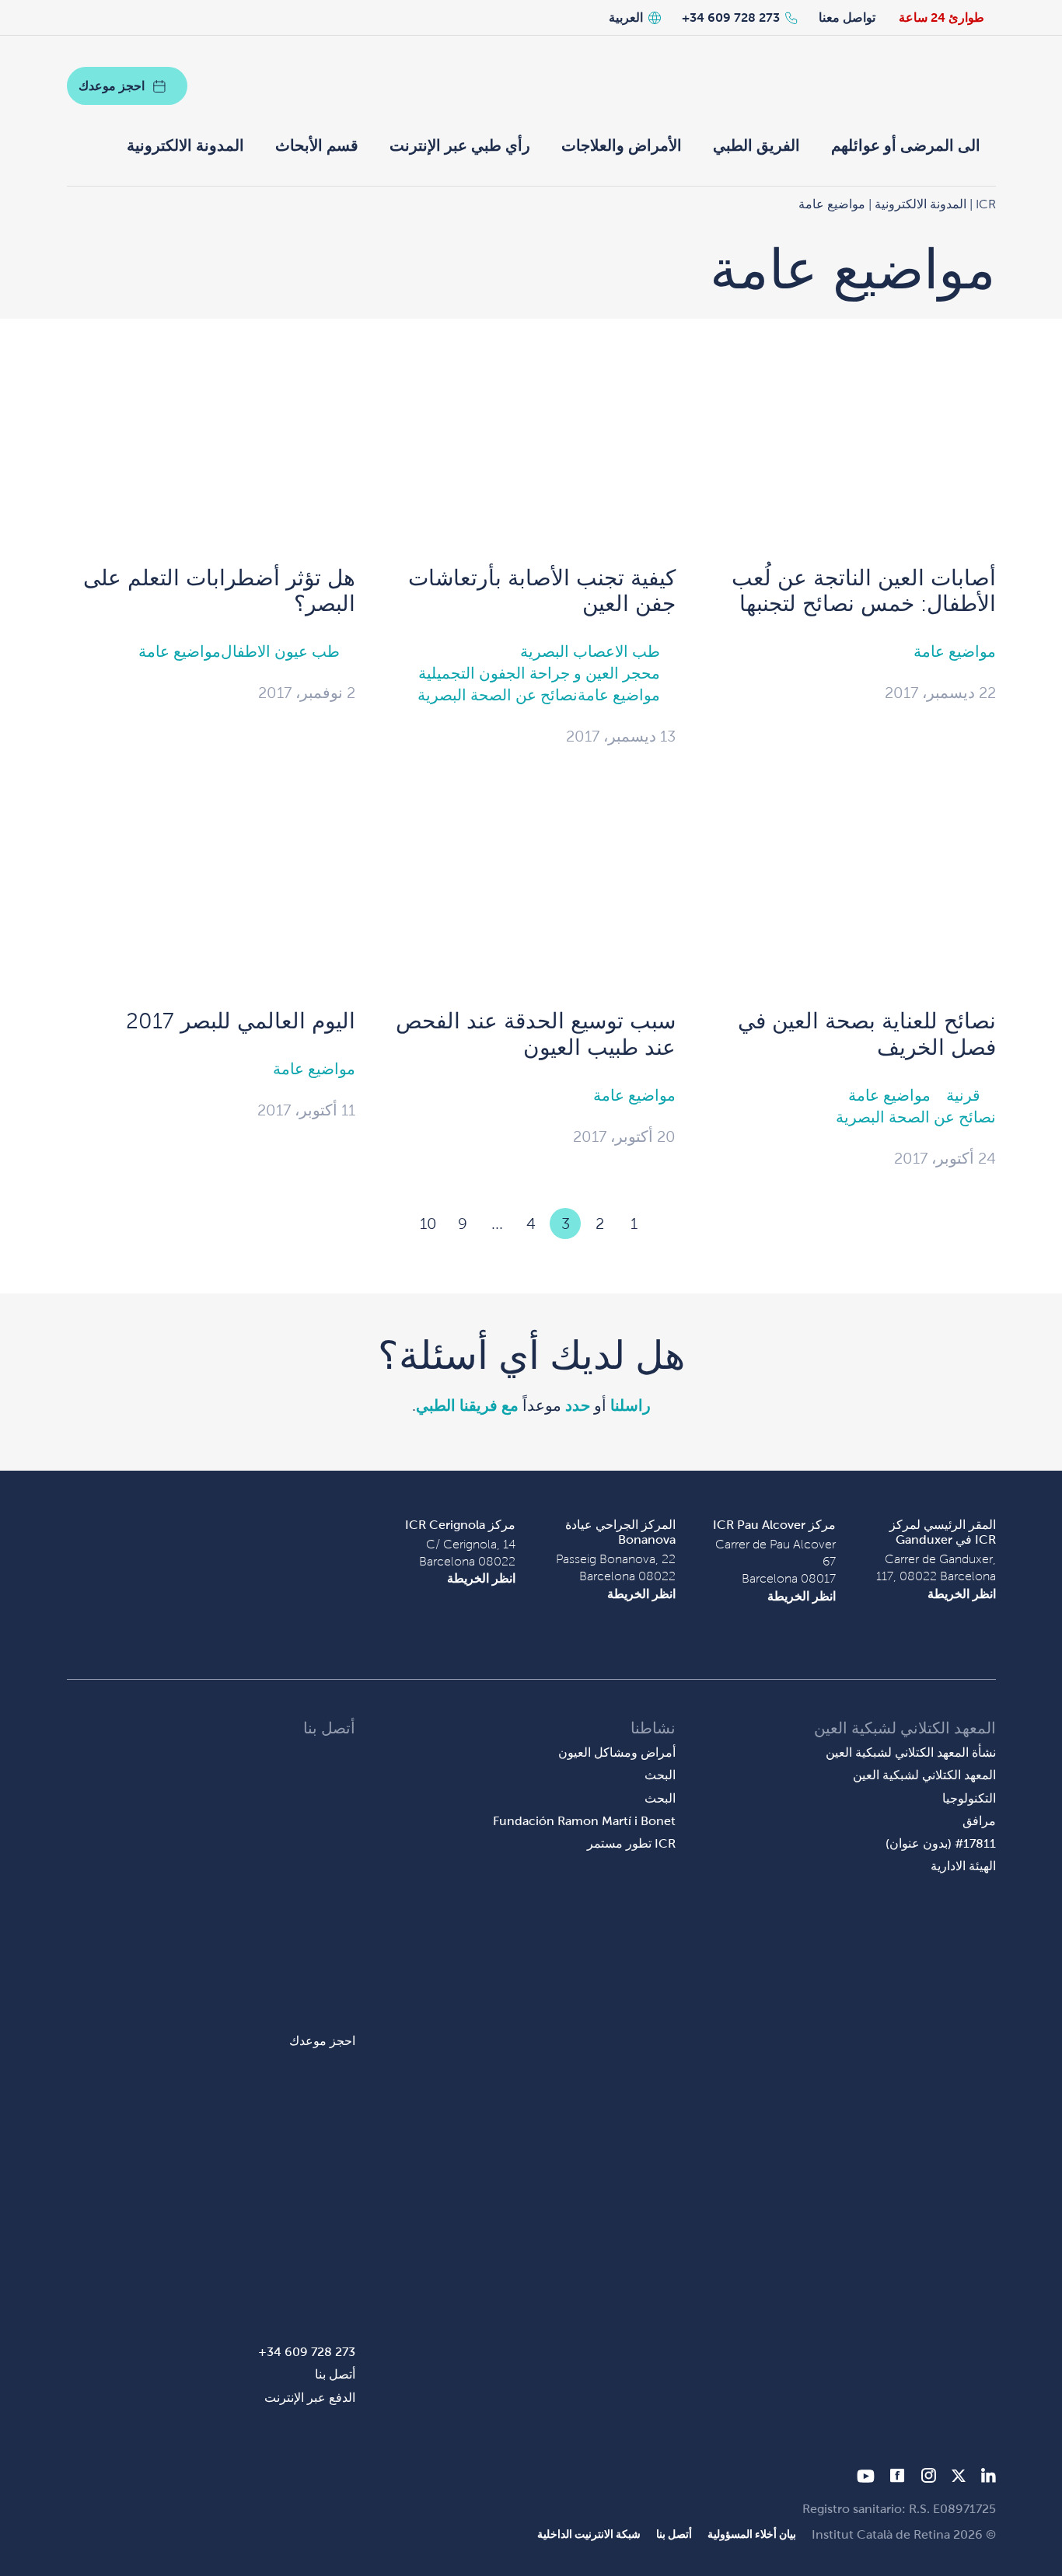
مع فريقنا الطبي (467, 1405)
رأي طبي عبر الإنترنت (460, 145)
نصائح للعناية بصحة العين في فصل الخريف (867, 1034)
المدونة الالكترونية (185, 145)
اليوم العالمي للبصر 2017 (241, 1021)
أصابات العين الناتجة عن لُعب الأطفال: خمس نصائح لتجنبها (864, 591)
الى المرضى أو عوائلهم (906, 145)
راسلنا (631, 1405)
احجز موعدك (112, 86)
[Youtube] (866, 2478)
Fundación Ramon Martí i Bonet (584, 1821)
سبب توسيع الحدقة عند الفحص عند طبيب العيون (536, 1034)
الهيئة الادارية (963, 1866)
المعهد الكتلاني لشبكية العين (924, 1775)
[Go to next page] (394, 1223)
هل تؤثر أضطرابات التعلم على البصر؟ (219, 591)
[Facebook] (898, 2478)
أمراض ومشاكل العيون (617, 1752)
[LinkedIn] (989, 2478)
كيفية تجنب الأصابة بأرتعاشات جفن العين (542, 591)
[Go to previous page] (668, 1223)
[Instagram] (928, 2478)
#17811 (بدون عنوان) (941, 1843)
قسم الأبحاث (317, 145)
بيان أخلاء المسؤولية (752, 2534)
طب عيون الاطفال (280, 651)
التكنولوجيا (969, 1798)
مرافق (979, 1821)
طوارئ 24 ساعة (941, 17)
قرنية (963, 1095)
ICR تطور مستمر (631, 1843)
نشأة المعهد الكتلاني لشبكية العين (911, 1752)
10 (428, 1223)
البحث (660, 1775)
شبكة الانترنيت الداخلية (589, 2534)
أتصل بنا (335, 2374)
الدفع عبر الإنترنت (310, 2398)
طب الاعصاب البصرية (590, 651)
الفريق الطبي (756, 145)
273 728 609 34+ (731, 17)
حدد (578, 1405)
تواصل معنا (847, 17)
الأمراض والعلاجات (622, 145)
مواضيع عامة (955, 651)
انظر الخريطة (962, 1594)
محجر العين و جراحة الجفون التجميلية (539, 673)
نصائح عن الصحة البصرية (498, 695)
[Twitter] (959, 2478)
